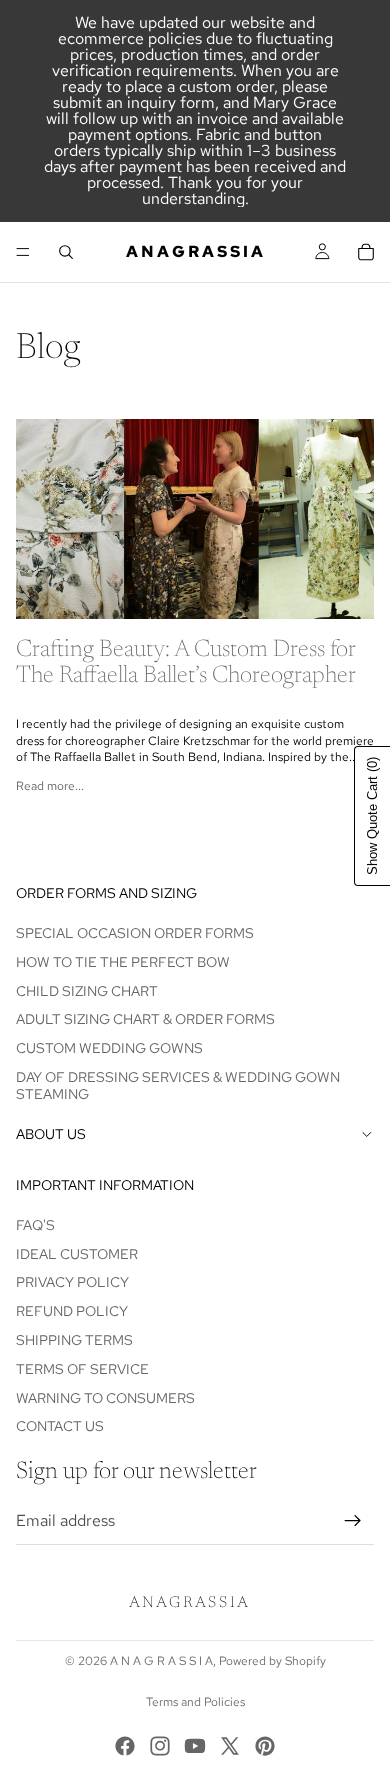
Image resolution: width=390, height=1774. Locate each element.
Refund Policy (72, 1311)
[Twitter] (230, 1746)
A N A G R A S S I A (161, 1661)
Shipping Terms (74, 1340)
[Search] (66, 252)
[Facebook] (125, 1746)
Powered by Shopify (272, 1661)
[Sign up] (353, 1521)
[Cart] (366, 252)
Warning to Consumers (105, 1398)
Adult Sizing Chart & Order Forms (145, 1019)
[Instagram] (160, 1746)
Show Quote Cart (372, 816)
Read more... (50, 786)
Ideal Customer (77, 1254)
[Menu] (23, 252)
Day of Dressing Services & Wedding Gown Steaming (178, 1085)
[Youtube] (195, 1746)
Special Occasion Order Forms (135, 933)
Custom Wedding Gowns (109, 1048)
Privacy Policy (72, 1282)
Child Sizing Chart (87, 990)
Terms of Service (82, 1369)
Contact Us (60, 1426)
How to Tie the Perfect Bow (123, 962)
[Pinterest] (265, 1746)
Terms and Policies (195, 1702)
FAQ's (35, 1225)
